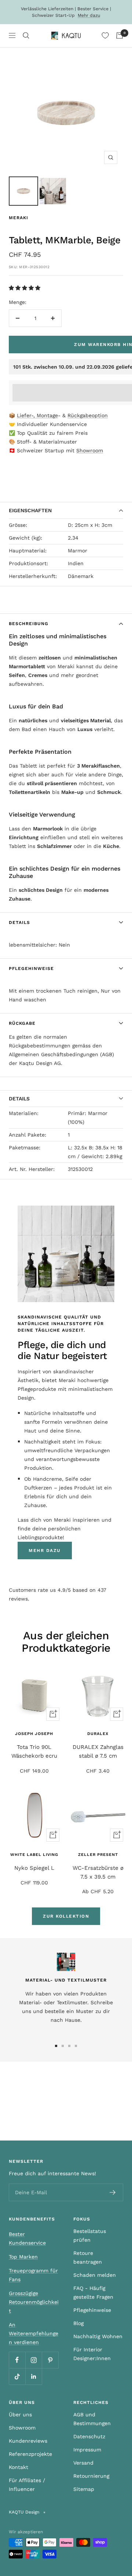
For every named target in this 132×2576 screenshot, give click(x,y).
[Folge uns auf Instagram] (34, 2360)
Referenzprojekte (30, 2454)
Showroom (90, 450)
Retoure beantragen (88, 2257)
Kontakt (19, 2467)
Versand (83, 2463)
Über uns (20, 2415)
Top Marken (23, 2257)
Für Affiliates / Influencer (27, 2485)
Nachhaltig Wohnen (98, 2336)
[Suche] (26, 35)
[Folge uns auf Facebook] (17, 2360)
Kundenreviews (28, 2441)
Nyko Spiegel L (34, 1868)
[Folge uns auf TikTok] (17, 2376)
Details (19, 922)
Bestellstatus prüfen (90, 2236)
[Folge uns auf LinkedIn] (34, 2376)
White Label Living (34, 1855)
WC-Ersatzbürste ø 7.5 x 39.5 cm (98, 1872)
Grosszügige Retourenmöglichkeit (34, 2302)
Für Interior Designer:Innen (92, 2354)
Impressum (87, 2450)
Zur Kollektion (66, 1916)
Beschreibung (29, 624)
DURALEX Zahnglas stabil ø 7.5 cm (98, 1751)
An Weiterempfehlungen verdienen (34, 2333)
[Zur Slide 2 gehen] (63, 2046)
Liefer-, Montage (37, 415)
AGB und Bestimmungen (92, 2419)
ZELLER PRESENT (98, 1855)
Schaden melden (95, 2275)
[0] (105, 35)
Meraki (19, 218)
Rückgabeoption (88, 415)
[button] (25, 288)
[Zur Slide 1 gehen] (56, 2046)
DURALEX (98, 1734)
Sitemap (84, 2489)
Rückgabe (22, 1023)
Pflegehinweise (31, 969)
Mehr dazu (89, 15)
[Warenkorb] (120, 35)
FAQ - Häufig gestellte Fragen (93, 2292)
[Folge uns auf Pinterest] (50, 2360)
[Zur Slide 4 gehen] (76, 2046)
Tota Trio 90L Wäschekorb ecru (34, 1751)
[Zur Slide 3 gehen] (69, 2046)
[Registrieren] (113, 2192)
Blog (78, 2323)
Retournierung (91, 2476)
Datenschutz (89, 2436)
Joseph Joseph (34, 1734)
